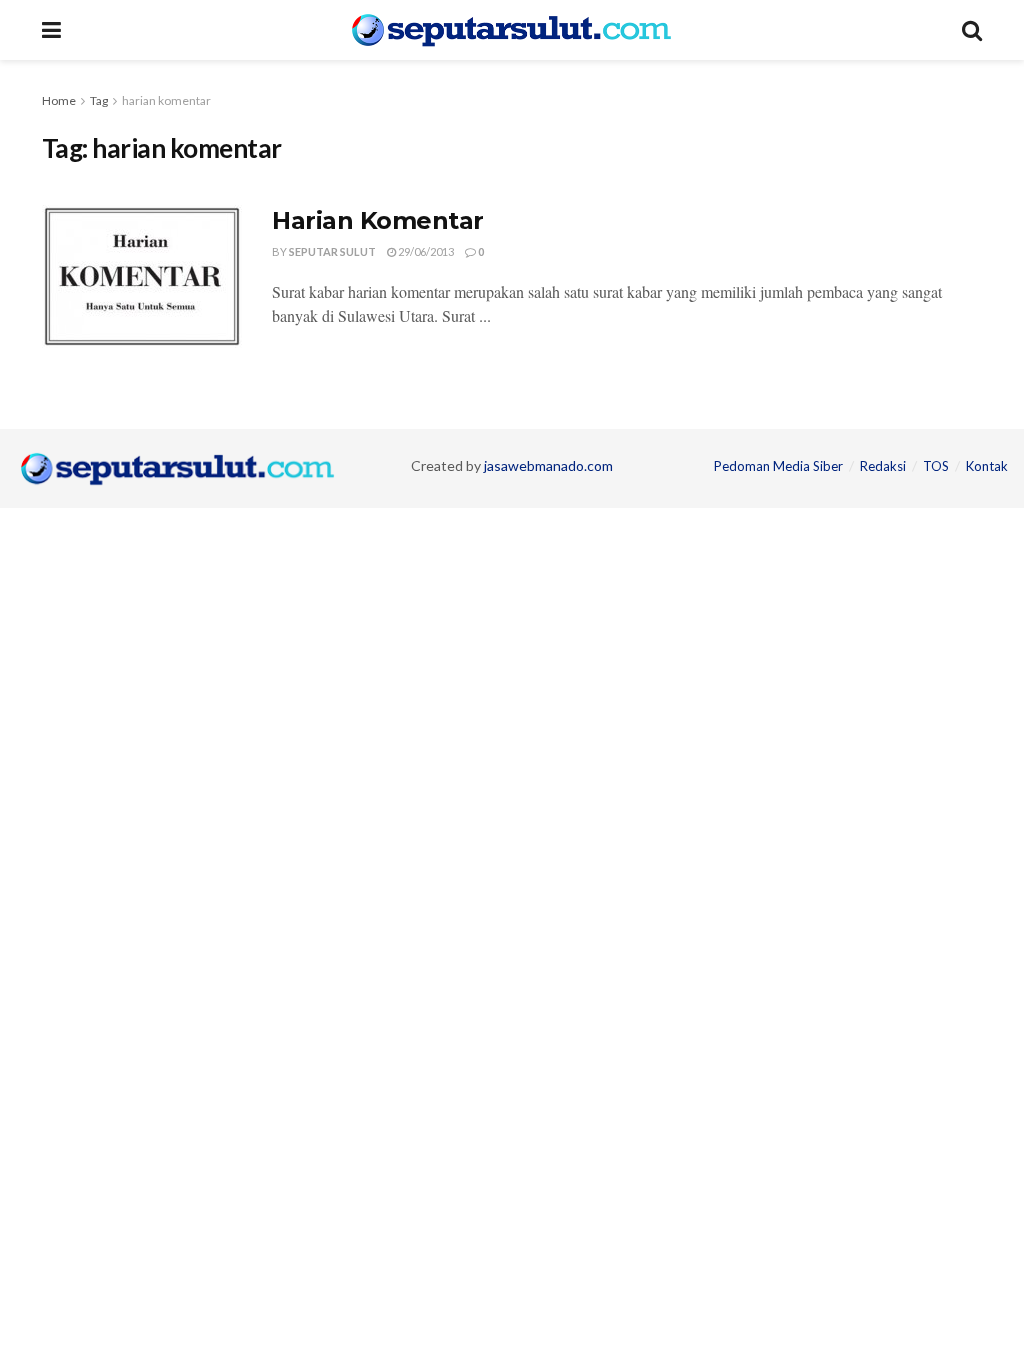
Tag (99, 100)
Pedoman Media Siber (778, 466)
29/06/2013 (425, 251)
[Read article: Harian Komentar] (142, 276)
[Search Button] (972, 30)
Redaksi (883, 466)
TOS (936, 466)
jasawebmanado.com (548, 465)
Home (59, 100)
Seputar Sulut (332, 251)
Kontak (987, 466)
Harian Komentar (378, 220)
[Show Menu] (51, 30)
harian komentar (166, 100)
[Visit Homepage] (511, 30)
